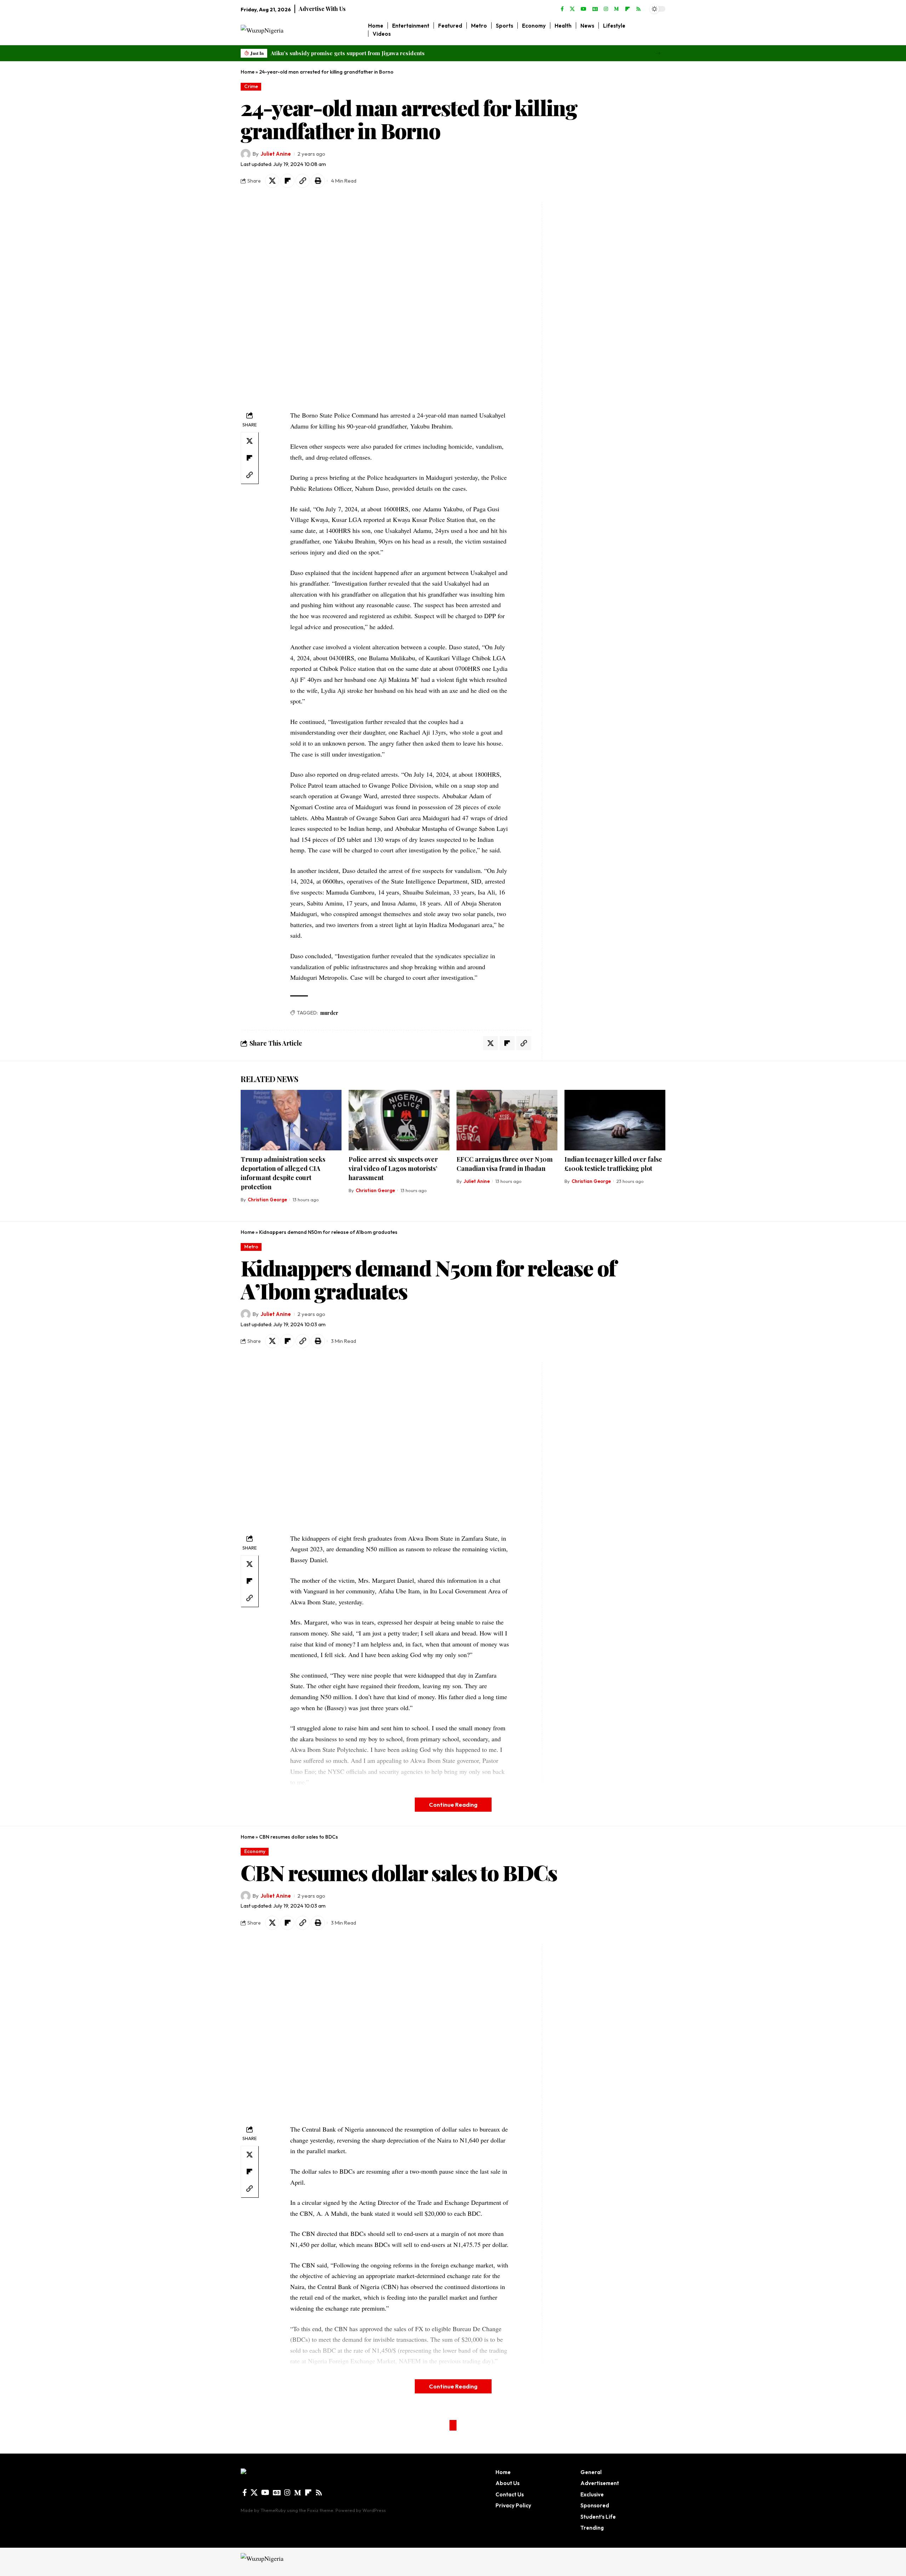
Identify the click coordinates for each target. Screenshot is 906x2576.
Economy (255, 1851)
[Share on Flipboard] (287, 181)
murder (329, 1013)
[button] (658, 53)
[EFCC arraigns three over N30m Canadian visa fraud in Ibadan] (507, 1120)
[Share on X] (272, 181)
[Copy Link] (303, 181)
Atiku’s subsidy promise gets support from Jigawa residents (348, 53)
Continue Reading (453, 1804)
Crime (251, 86)
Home (248, 72)
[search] (660, 30)
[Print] (318, 181)
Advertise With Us (322, 9)
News (265, 2419)
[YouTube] (584, 9)
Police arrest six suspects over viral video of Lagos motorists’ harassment (393, 1168)
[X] (572, 9)
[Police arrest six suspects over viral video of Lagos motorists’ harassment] (399, 1120)
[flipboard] (627, 9)
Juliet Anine (276, 154)
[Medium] (617, 9)
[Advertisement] (590, 308)
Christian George (267, 1200)
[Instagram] (606, 9)
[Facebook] (562, 9)
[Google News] (595, 9)
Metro (251, 1247)
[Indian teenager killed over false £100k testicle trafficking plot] (615, 1120)
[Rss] (638, 9)
